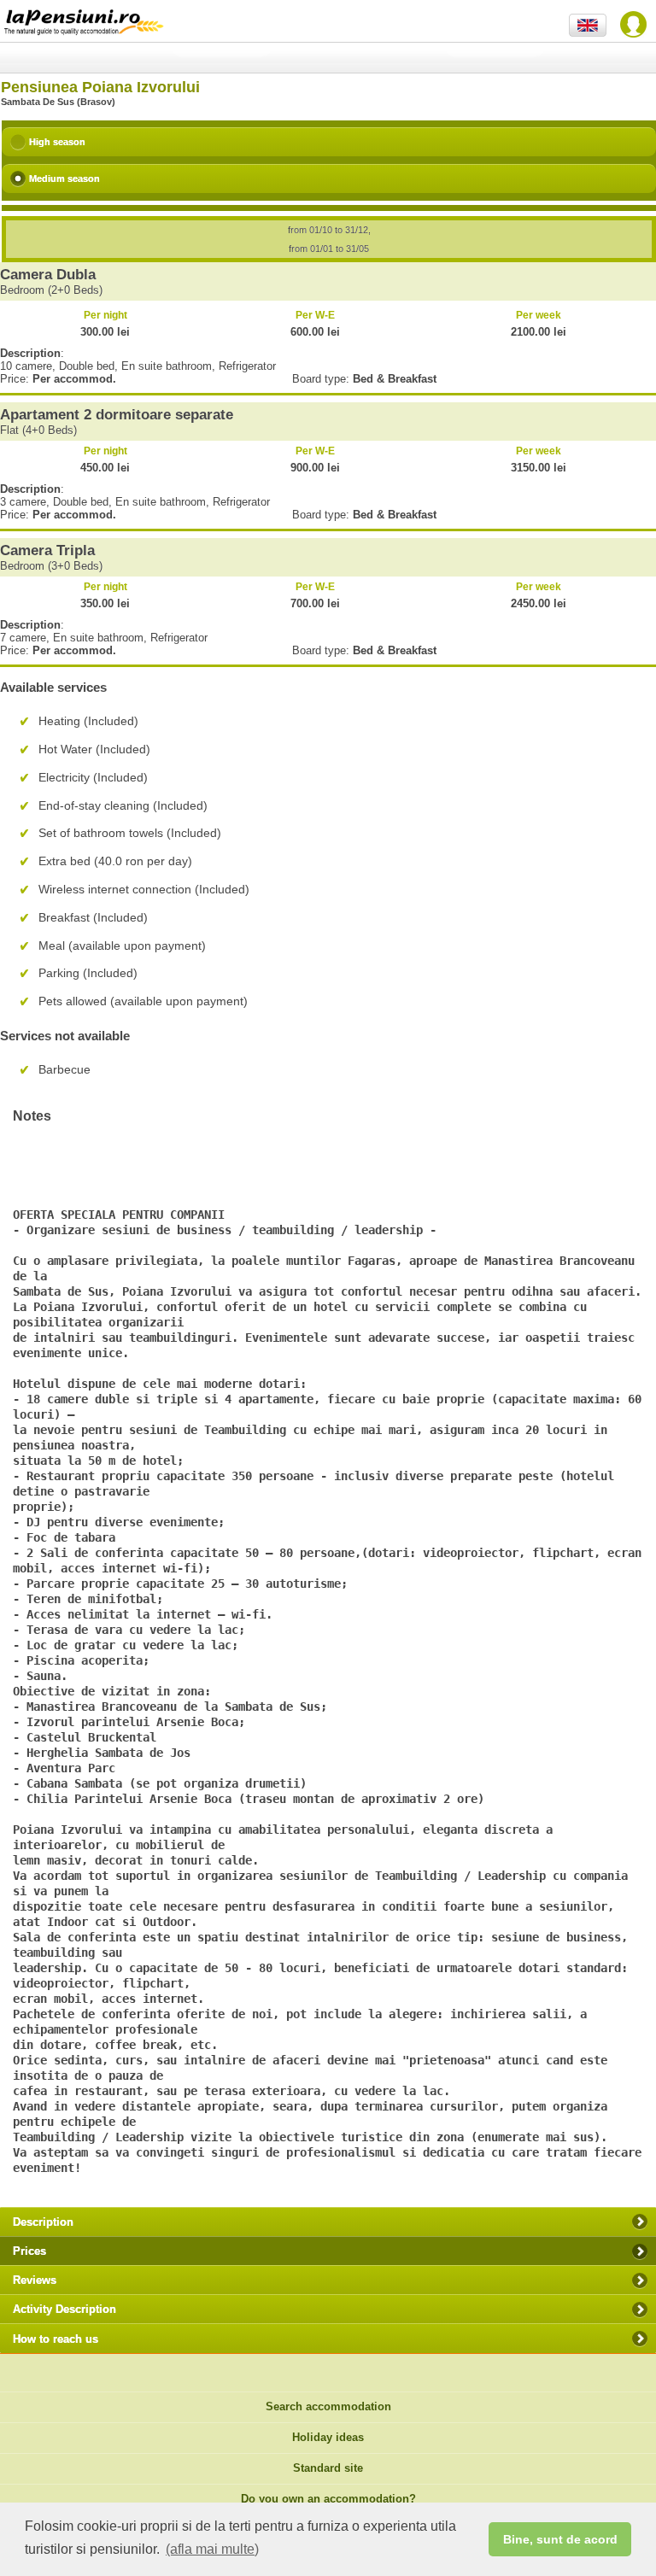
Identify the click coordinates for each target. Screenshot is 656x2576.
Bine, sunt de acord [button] (560, 2539)
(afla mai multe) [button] (212, 2549)
